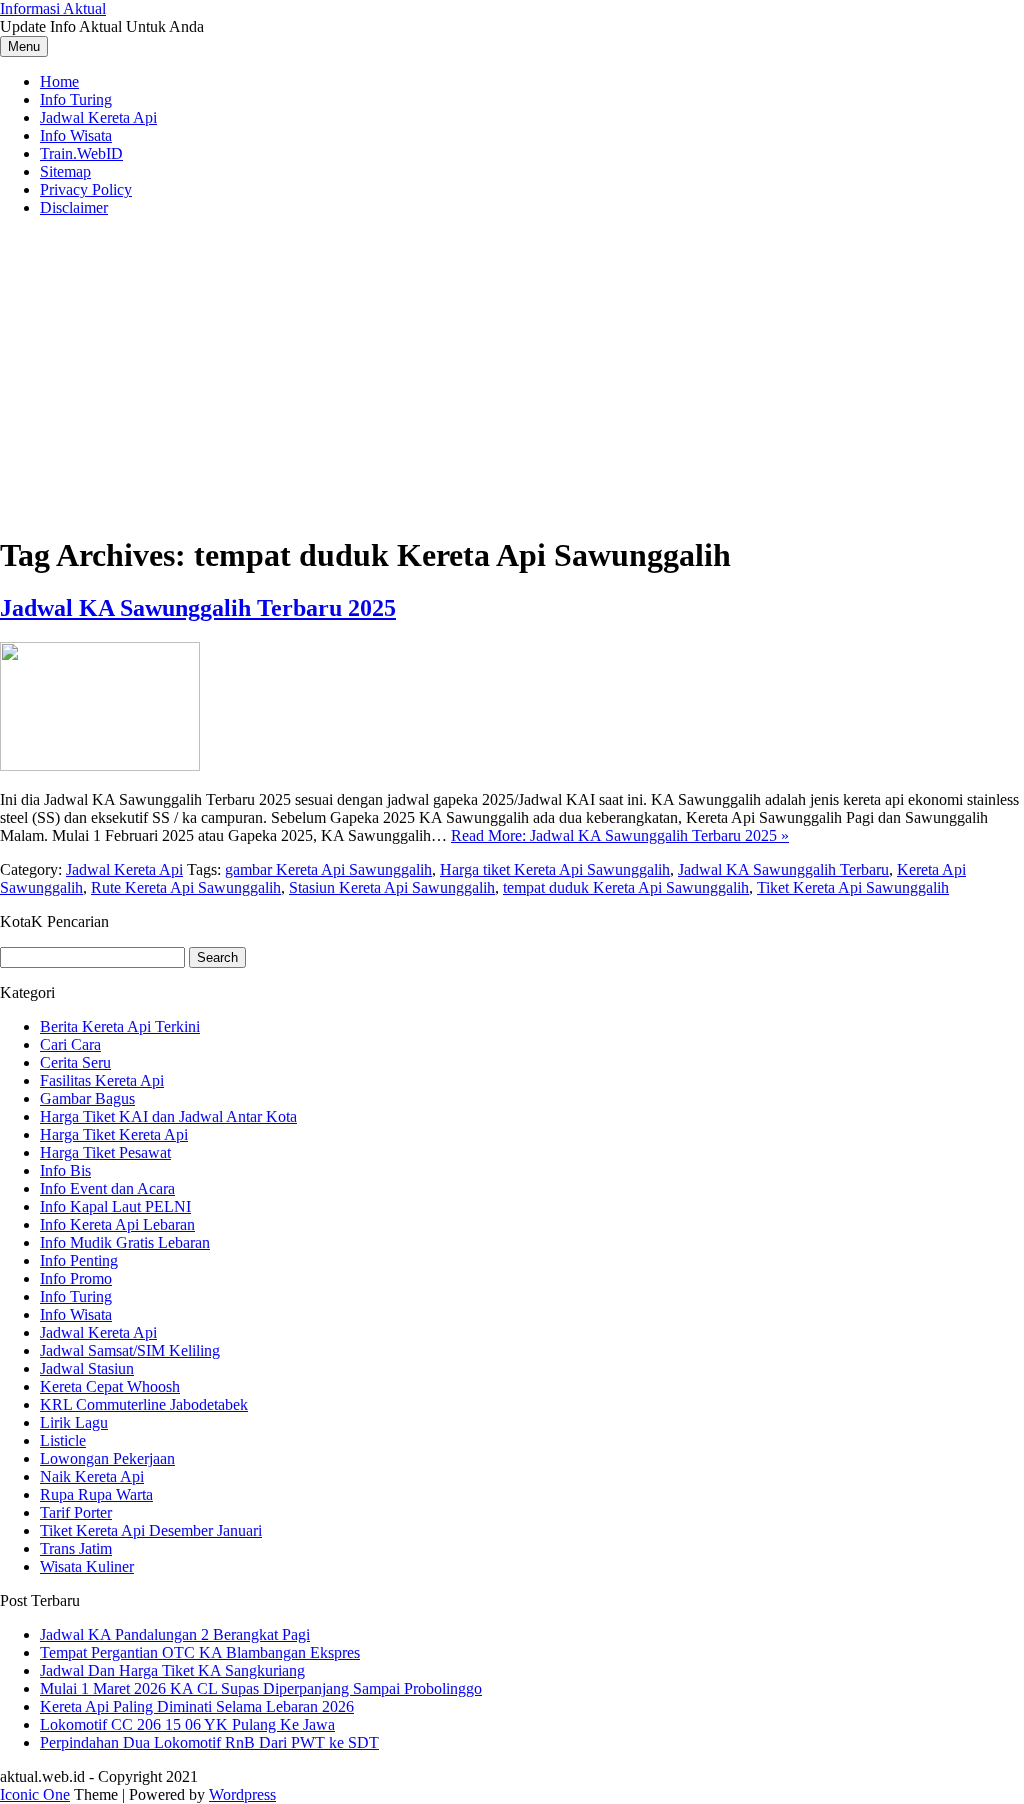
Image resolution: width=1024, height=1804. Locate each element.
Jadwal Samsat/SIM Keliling (130, 1350)
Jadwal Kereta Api (98, 117)
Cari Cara (70, 1044)
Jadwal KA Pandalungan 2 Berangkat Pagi (175, 1634)
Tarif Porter (76, 1512)
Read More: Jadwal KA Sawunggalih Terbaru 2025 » (620, 835)
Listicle (63, 1440)
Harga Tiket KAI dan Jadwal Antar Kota (168, 1116)
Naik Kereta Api (92, 1476)
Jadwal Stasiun (87, 1368)
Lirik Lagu (74, 1422)
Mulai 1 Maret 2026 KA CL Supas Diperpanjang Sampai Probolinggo (261, 1688)
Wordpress (242, 1794)
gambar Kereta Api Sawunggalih (328, 869)
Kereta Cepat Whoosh (110, 1386)
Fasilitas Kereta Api (102, 1080)
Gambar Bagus (87, 1098)
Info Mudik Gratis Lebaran (125, 1242)
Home (59, 81)
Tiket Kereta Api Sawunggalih (853, 887)
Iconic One (35, 1794)
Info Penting (79, 1260)
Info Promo (76, 1278)
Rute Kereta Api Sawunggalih (186, 887)
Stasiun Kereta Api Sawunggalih (392, 887)
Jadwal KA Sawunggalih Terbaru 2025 (198, 608)
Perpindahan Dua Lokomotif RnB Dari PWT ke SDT (209, 1742)
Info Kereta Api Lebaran (117, 1224)
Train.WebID (81, 153)
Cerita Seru (75, 1062)
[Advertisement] (512, 373)
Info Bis (65, 1170)
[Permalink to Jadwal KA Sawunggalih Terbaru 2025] (100, 765)
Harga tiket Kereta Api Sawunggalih (555, 869)
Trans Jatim (76, 1548)
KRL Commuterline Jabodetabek (144, 1404)
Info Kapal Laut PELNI (115, 1206)
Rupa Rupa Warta (96, 1494)
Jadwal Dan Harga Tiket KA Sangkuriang (172, 1670)
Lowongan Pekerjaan (107, 1458)
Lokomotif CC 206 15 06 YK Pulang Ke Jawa (187, 1724)
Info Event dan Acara (107, 1188)
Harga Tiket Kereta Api (114, 1134)
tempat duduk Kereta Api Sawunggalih (626, 887)
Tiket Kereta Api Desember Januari (151, 1530)
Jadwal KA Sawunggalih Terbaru (783, 869)
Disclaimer (74, 207)
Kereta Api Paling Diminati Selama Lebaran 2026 (197, 1706)
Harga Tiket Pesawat (105, 1152)
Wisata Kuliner (87, 1566)
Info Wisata (76, 135)
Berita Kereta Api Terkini (120, 1026)
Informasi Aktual (53, 8)
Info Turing (76, 99)
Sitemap (65, 171)
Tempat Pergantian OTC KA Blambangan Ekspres (200, 1652)
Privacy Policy (86, 189)
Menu (24, 46)
